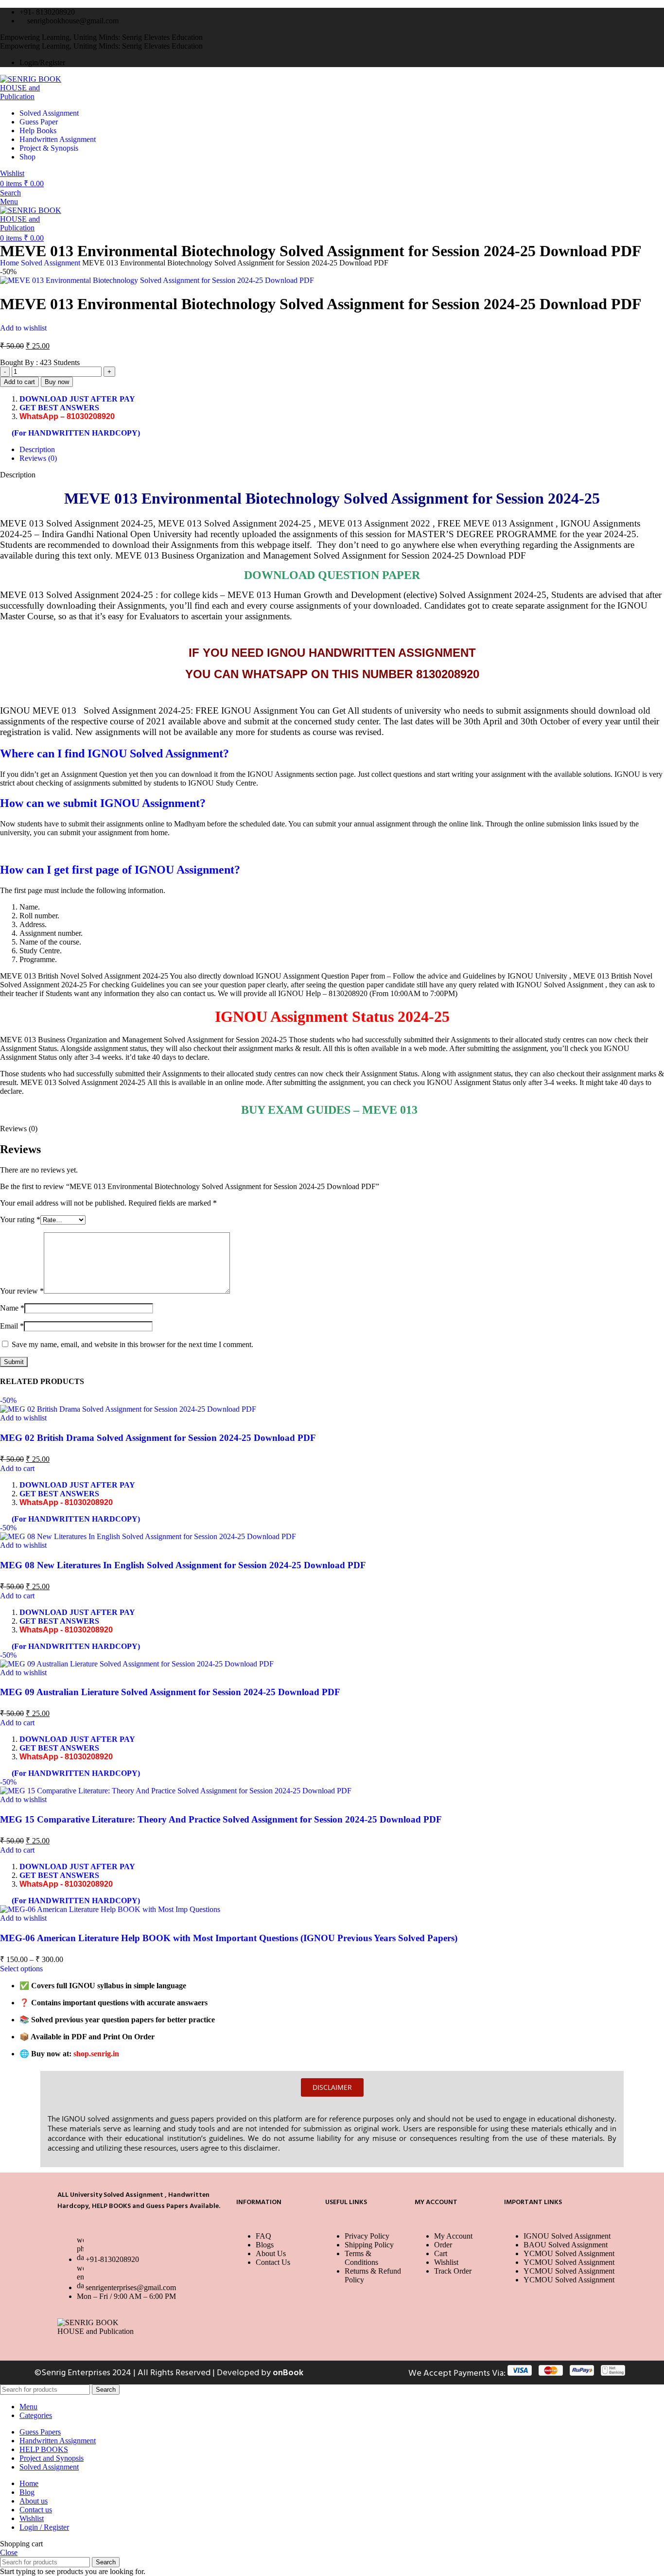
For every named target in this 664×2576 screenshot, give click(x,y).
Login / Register (44, 2527)
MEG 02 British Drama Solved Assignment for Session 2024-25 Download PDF (158, 1438)
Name (12, 1308)
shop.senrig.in (96, 2054)
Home (10, 263)
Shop (27, 157)
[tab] (342, 450)
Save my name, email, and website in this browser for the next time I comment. (132, 1344)
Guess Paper (39, 122)
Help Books (38, 131)
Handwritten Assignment (58, 139)
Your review (22, 1291)
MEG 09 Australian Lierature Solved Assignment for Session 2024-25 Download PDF (170, 1692)
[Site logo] (35, 96)
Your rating (20, 1219)
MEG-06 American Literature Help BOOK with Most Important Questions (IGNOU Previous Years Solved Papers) (229, 1938)
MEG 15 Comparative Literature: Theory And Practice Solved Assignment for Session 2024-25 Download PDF (221, 1819)
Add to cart (19, 382)
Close (9, 2552)
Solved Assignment (49, 113)
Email (12, 1326)
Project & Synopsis (49, 148)
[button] (17, 1468)
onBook (288, 2373)
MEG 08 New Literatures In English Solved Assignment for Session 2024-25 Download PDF (183, 1565)
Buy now (57, 382)
